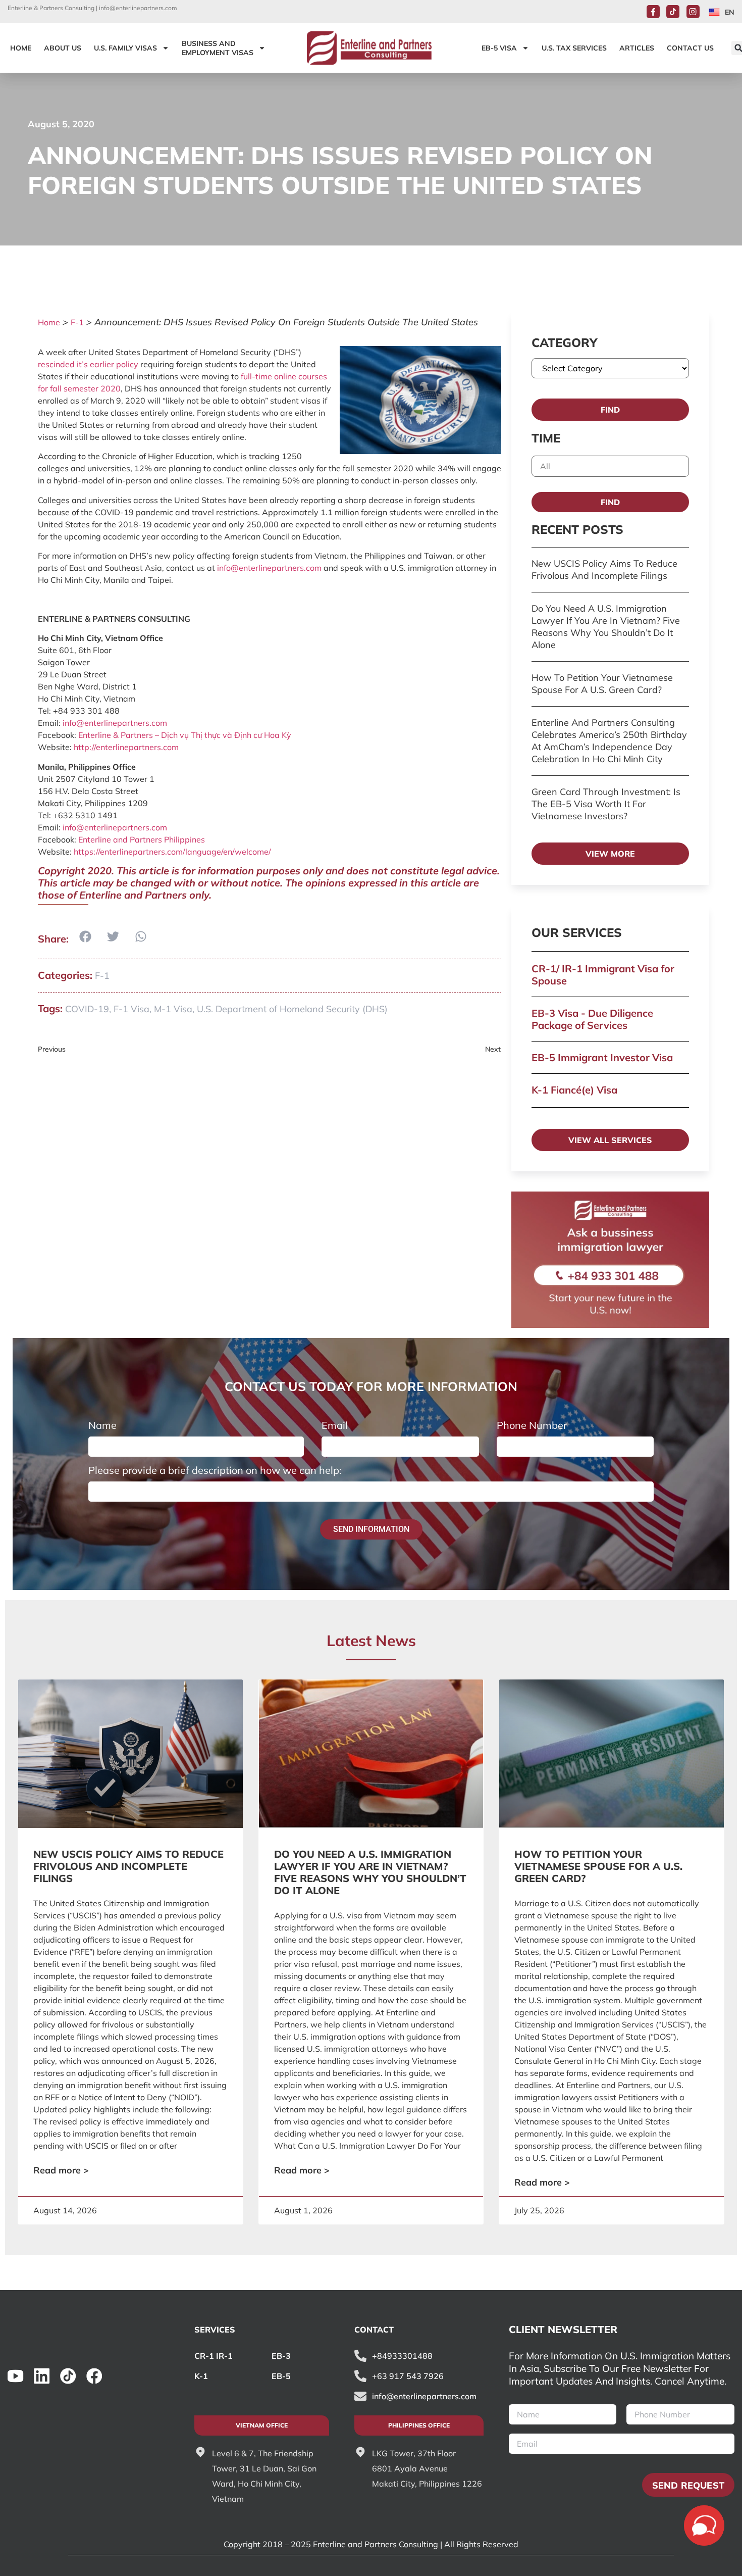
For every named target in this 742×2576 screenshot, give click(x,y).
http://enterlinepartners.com (126, 747)
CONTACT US (690, 48)
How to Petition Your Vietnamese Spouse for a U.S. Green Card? (602, 684)
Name (102, 1425)
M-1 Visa (173, 1009)
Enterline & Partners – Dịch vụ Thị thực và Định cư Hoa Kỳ (185, 735)
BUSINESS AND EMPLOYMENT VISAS (218, 48)
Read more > (61, 2170)
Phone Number (532, 1425)
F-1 (77, 322)
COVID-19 (87, 1009)
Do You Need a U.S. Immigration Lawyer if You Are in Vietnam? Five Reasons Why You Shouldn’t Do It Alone (606, 627)
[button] (85, 937)
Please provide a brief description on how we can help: (215, 1470)
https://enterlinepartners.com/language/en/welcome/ (172, 852)
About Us (63, 48)
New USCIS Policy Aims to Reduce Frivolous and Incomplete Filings (604, 569)
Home (49, 322)
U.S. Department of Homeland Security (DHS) (292, 1009)
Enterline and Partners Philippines (142, 839)
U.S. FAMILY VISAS (125, 48)
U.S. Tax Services (574, 48)
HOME (21, 48)
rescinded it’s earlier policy (88, 364)
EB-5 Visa (499, 48)
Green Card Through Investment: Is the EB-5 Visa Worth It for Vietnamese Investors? (606, 804)
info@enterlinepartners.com (138, 8)
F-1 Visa (131, 1009)
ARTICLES (637, 48)
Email (335, 1425)
